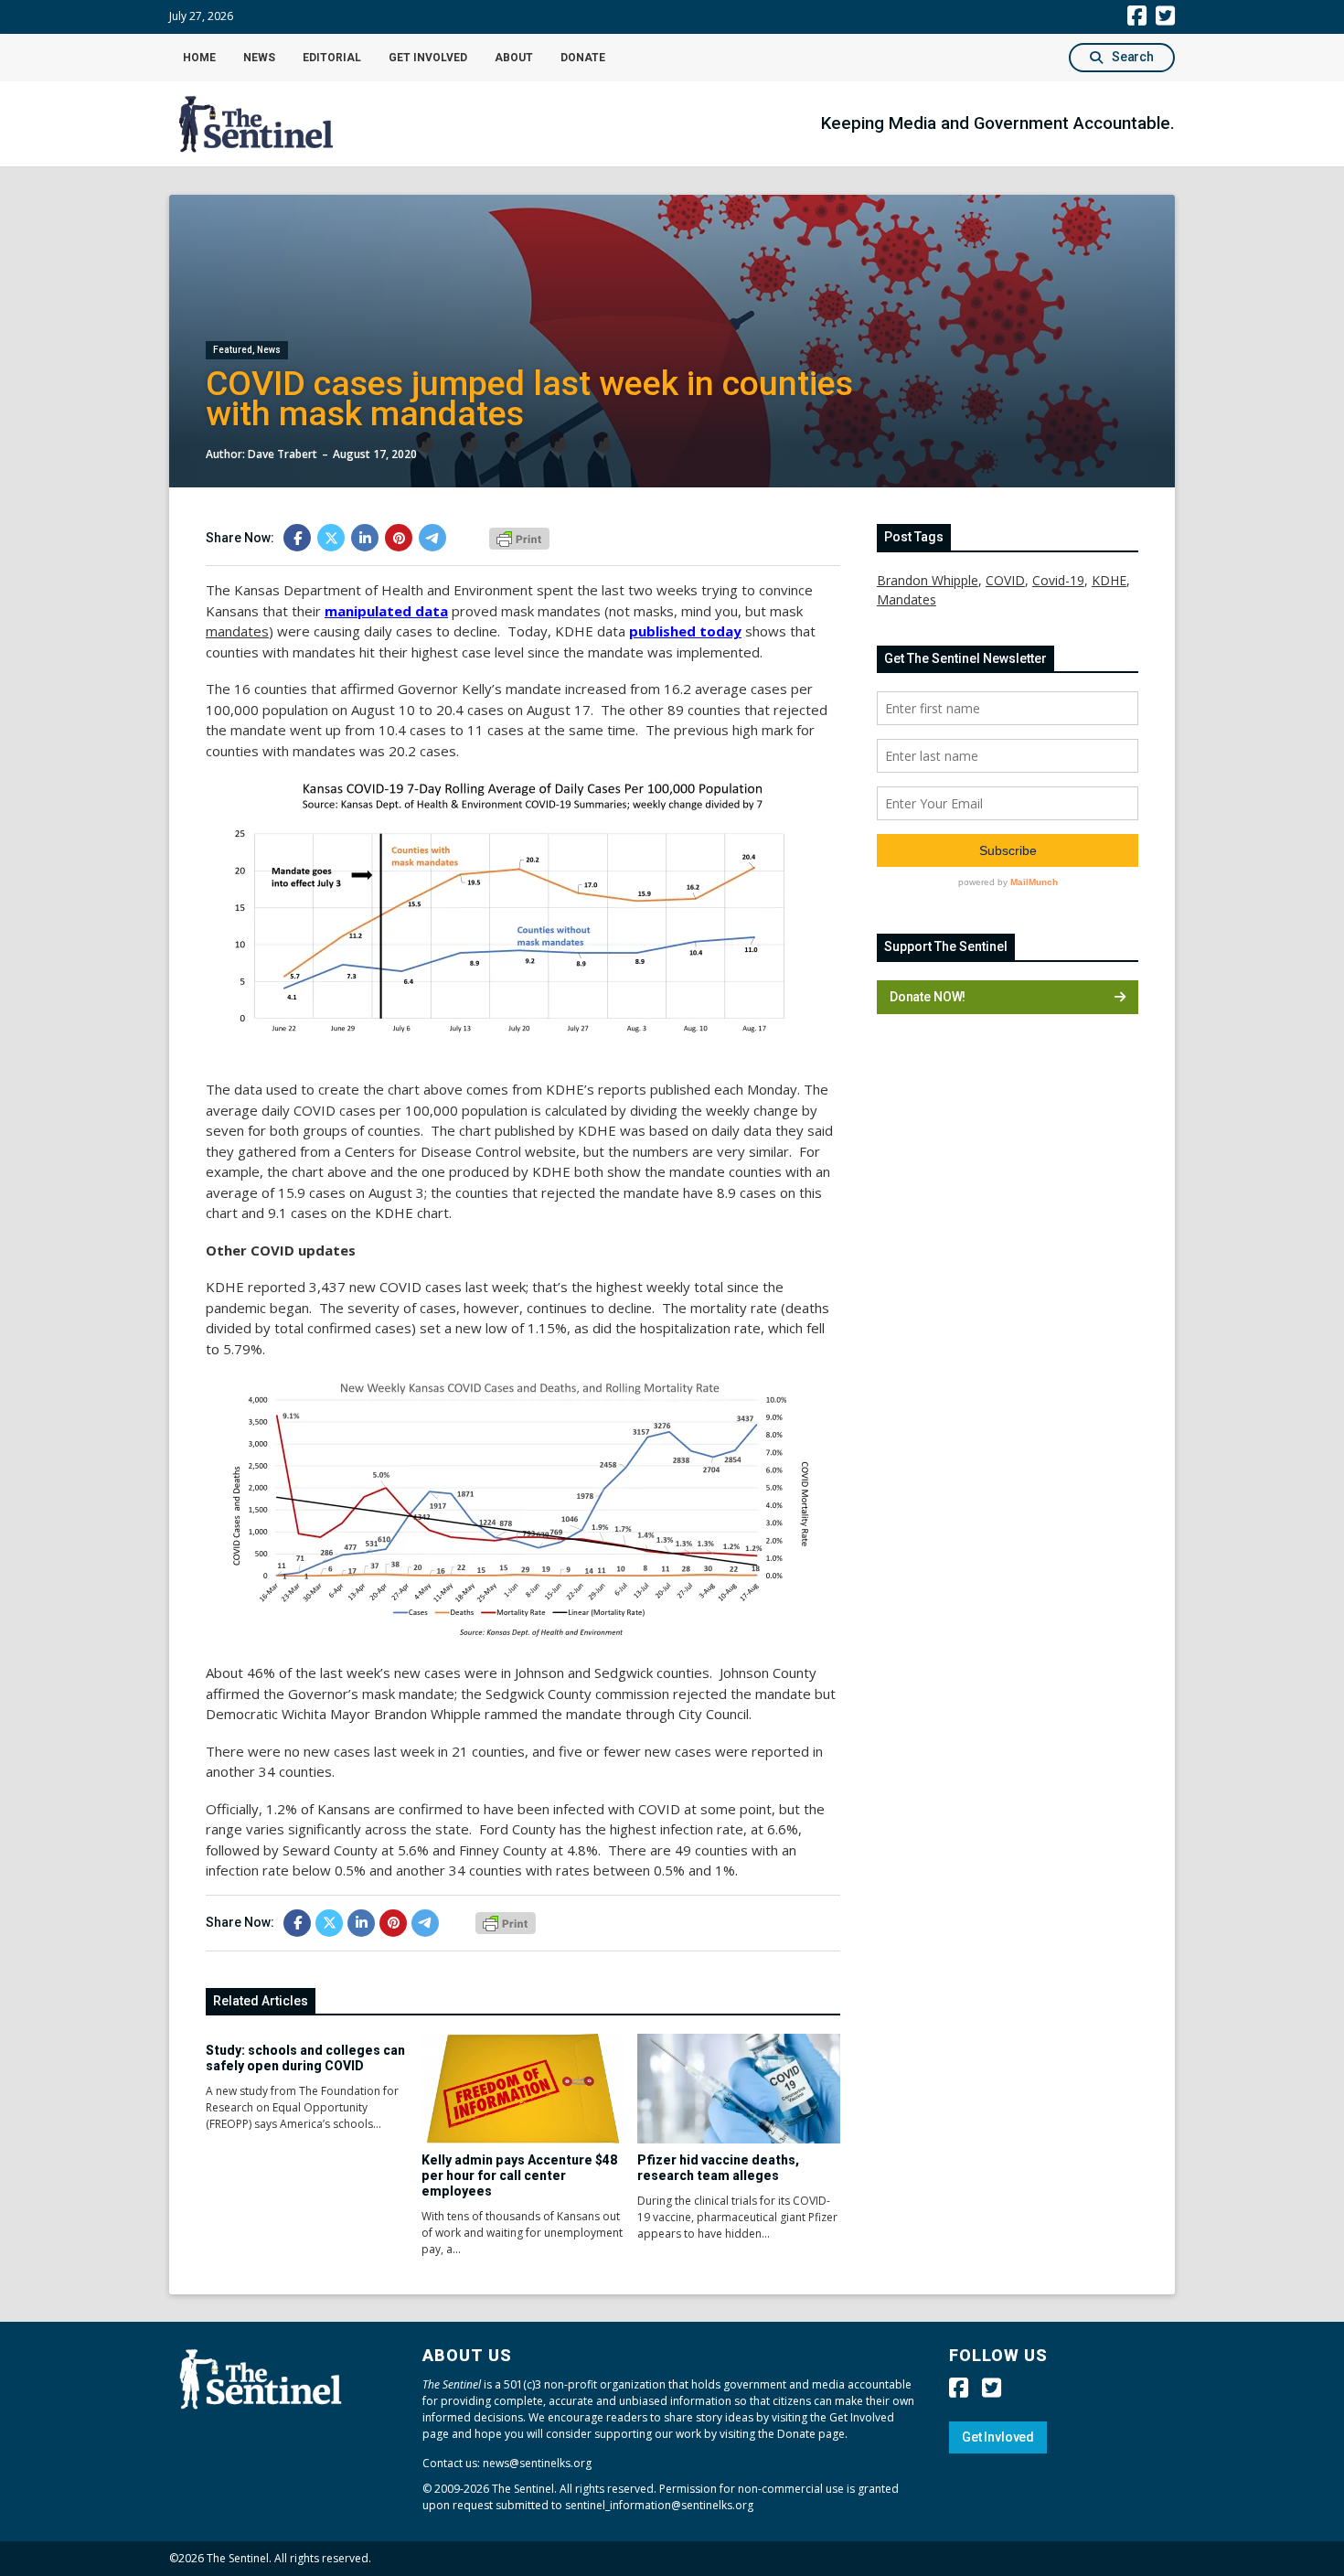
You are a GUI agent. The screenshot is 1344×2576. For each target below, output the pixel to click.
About (514, 58)
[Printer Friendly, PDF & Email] (519, 537)
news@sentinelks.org (537, 2463)
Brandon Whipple (928, 580)
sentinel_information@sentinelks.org (659, 2505)
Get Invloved (998, 2437)
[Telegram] (432, 538)
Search (1133, 57)
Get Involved (428, 58)
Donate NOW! (928, 997)
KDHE (1109, 580)
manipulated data (386, 611)
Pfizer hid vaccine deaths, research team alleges (718, 2168)
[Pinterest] (399, 538)
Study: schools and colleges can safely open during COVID (305, 2058)
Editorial (332, 58)
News (259, 58)
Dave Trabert (283, 454)
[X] (331, 538)
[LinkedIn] (365, 538)
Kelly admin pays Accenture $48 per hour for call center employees (519, 2175)
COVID (1005, 580)
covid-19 (1058, 580)
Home (199, 58)
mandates (907, 599)
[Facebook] (297, 538)
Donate (583, 58)
